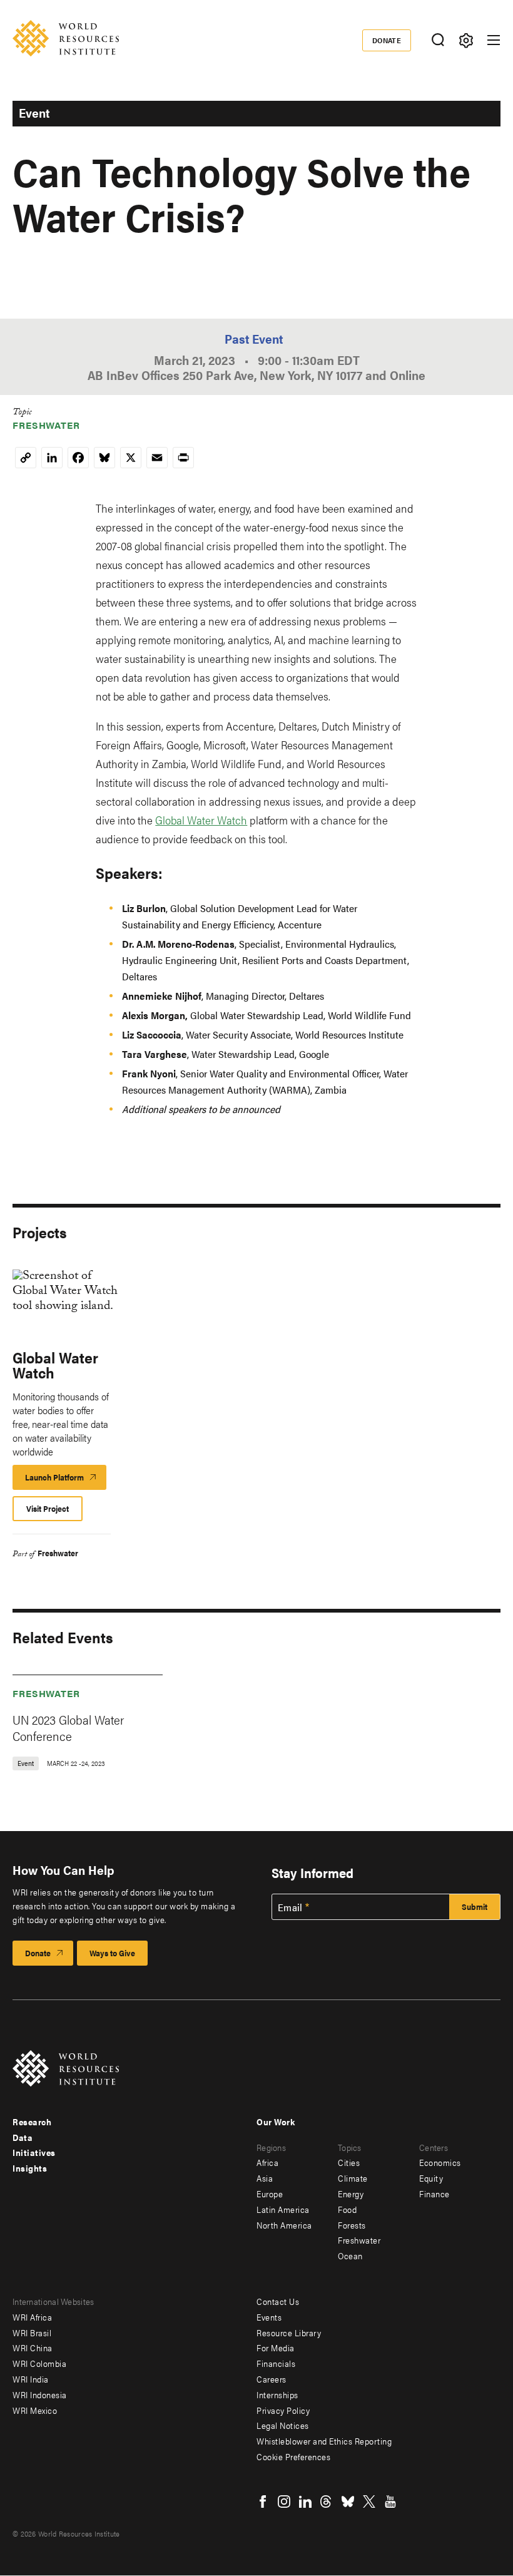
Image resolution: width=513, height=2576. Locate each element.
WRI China (33, 2348)
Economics (440, 2162)
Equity (431, 2178)
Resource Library (289, 2332)
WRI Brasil (32, 2332)
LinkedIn (305, 2502)
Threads (327, 2502)
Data (23, 2137)
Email (290, 1907)
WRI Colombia (39, 2363)
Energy (351, 2194)
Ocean (350, 2255)
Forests (352, 2225)
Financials (276, 2363)
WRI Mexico (35, 2410)
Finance (434, 2194)
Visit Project (48, 1508)
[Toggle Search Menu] (438, 40)
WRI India (31, 2379)
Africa (267, 2162)
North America (284, 2225)
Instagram (284, 2502)
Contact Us (278, 2301)
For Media (276, 2348)
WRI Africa (32, 2317)
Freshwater (46, 425)
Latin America (283, 2209)
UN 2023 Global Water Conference (68, 1727)
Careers (272, 2379)
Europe (270, 2194)
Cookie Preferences (293, 2456)
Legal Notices (283, 2425)
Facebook (263, 2502)
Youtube (390, 2502)
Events (269, 2317)
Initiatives (34, 2152)
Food (347, 2209)
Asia (265, 2178)
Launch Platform (66, 1480)
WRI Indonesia (40, 2394)
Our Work (276, 2122)
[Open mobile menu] (494, 40)
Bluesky (348, 2502)
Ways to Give (112, 1953)
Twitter (369, 2502)
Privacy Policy (283, 2410)
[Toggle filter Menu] (466, 40)
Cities (349, 2162)
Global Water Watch (201, 820)
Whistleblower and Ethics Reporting (324, 2441)
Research (32, 2122)
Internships (277, 2394)
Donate (387, 40)
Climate (353, 2178)
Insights (30, 2168)
